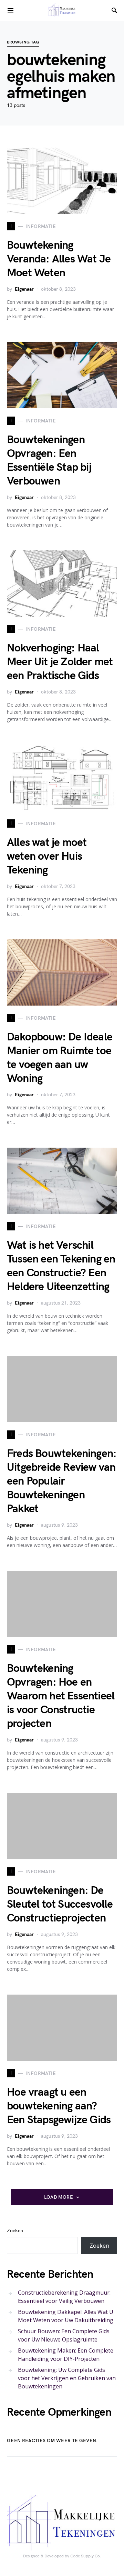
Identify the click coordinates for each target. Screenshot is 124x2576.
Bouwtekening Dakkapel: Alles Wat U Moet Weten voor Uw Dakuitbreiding (66, 2316)
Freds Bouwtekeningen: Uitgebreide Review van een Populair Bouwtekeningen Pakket (62, 1481)
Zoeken (15, 2231)
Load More (59, 2197)
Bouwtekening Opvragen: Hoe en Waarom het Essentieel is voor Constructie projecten (61, 1696)
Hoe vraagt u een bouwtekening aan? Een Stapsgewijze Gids (59, 2106)
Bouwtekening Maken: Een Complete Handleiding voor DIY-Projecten (66, 2355)
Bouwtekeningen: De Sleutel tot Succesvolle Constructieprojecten (60, 1904)
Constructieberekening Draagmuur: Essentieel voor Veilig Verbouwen (64, 2297)
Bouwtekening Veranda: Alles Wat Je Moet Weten (59, 259)
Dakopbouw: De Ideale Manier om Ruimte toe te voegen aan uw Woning (60, 1058)
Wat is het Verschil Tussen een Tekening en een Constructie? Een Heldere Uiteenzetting (61, 1266)
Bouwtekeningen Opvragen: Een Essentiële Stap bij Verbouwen (49, 461)
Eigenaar (24, 289)
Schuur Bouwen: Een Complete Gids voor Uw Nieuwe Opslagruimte (64, 2335)
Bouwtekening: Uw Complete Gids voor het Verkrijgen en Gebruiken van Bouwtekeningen (67, 2378)
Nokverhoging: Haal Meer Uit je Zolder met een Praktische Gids (60, 662)
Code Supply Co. (86, 2556)
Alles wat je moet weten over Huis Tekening (47, 856)
